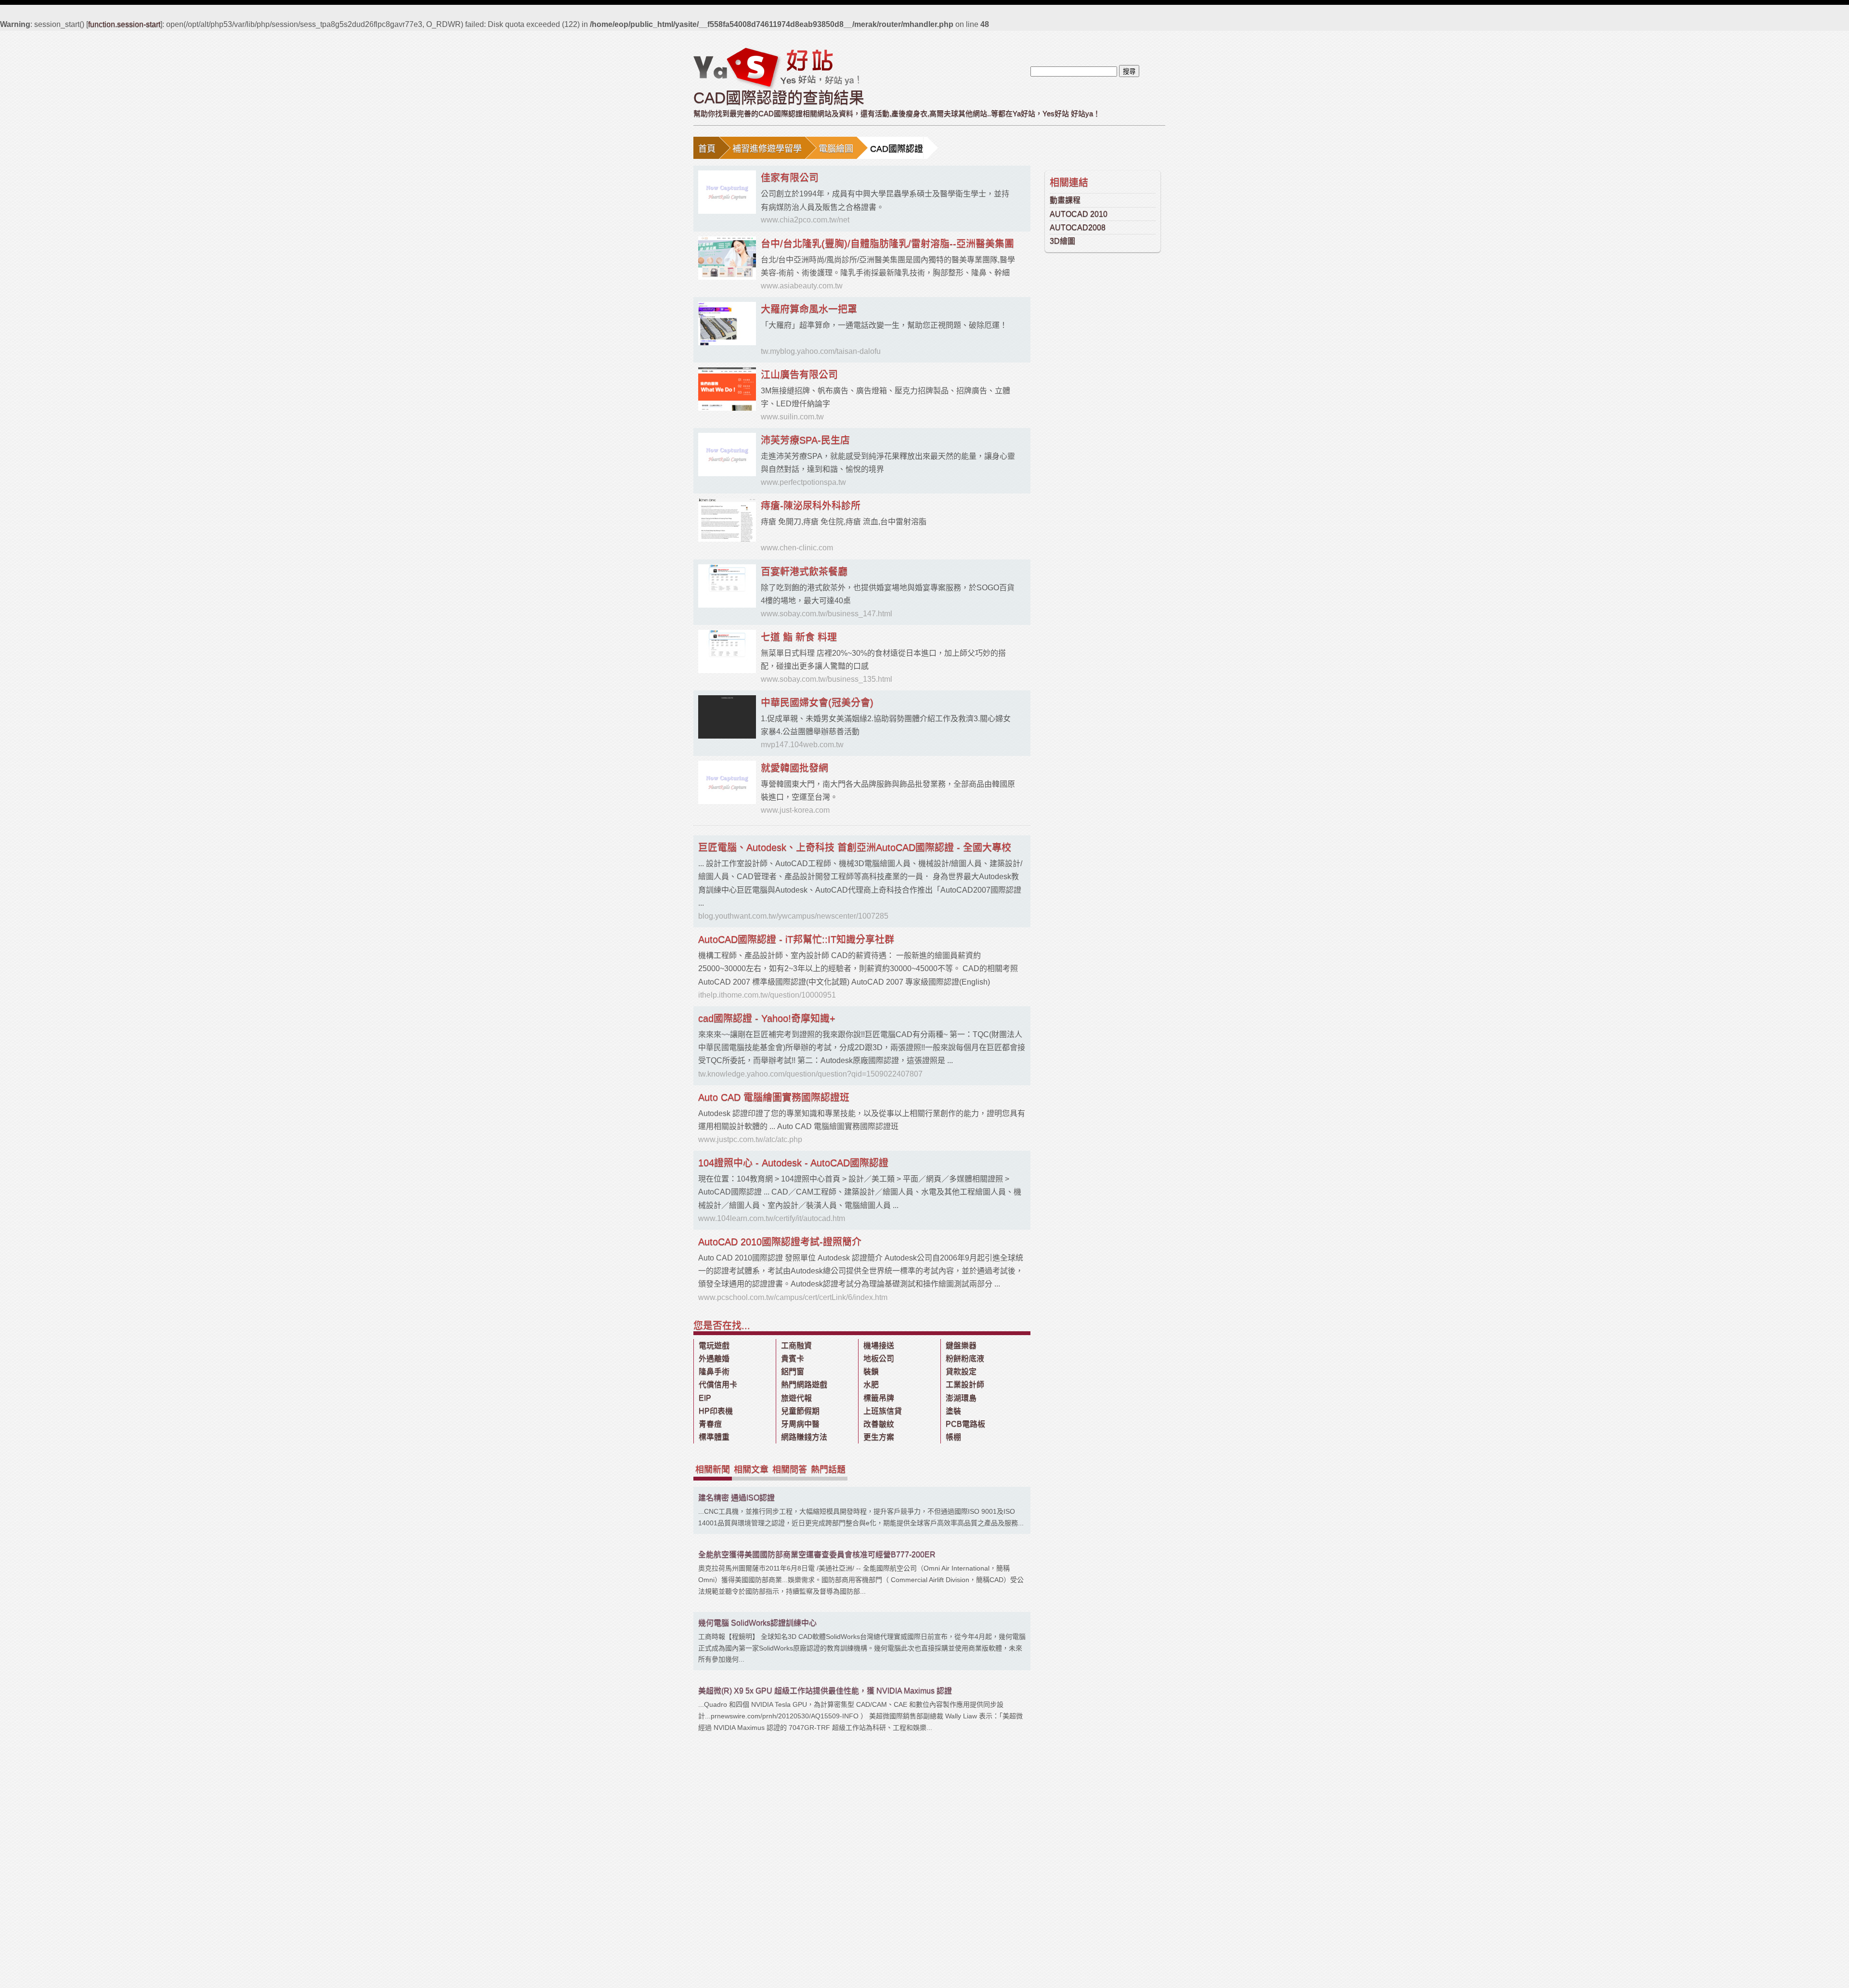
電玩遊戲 (714, 1345)
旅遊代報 (796, 1398)
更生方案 (879, 1437)
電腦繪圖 (836, 149)
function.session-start (124, 24)
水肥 (871, 1384)
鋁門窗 (793, 1371)
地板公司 (879, 1358)
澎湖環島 (961, 1398)
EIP (705, 1398)
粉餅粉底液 (965, 1358)
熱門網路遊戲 (804, 1384)
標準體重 (714, 1437)
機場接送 (879, 1345)
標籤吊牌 (879, 1398)
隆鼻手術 (714, 1371)
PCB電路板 (965, 1424)
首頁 (707, 149)
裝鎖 (871, 1371)
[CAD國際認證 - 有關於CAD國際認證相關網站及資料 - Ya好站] (776, 68)
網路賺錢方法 (804, 1437)
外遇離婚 (714, 1358)
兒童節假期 (800, 1411)
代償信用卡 (718, 1384)
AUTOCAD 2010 (1079, 214)
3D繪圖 (1062, 241)
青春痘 (710, 1424)
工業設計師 (965, 1384)
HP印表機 (716, 1411)
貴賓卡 (793, 1358)
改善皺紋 (879, 1424)
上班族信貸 (883, 1411)
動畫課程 (1065, 200)
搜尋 (1129, 71)
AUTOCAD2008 (1078, 227)
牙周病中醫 (800, 1424)
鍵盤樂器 (961, 1345)
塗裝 (953, 1411)
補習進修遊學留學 (767, 149)
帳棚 (953, 1437)
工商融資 (796, 1345)
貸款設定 (961, 1371)
